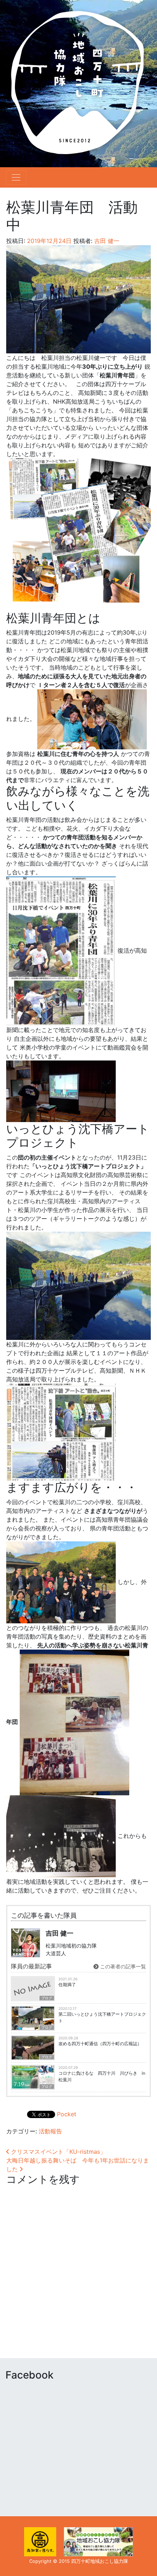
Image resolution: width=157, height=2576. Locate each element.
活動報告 (50, 2131)
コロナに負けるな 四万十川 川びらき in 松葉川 (102, 2076)
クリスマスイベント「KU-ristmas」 (58, 2152)
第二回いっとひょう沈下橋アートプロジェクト (102, 2017)
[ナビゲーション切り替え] (16, 177)
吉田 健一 (106, 241)
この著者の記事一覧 (122, 1966)
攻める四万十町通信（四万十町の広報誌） (100, 2044)
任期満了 (67, 1985)
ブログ (47, 1998)
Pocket (67, 2114)
